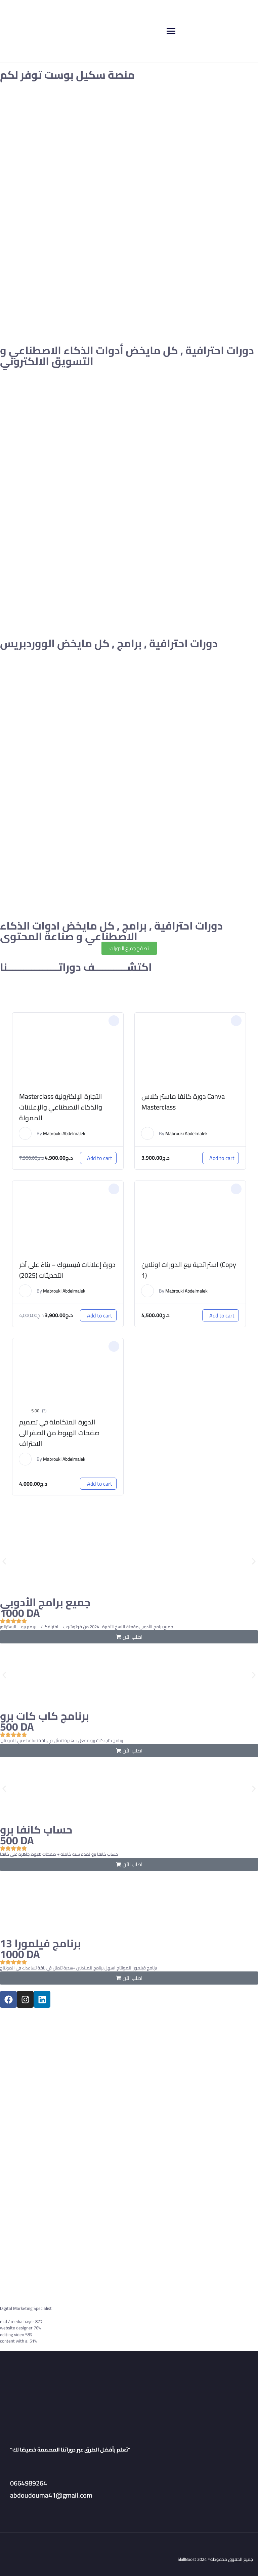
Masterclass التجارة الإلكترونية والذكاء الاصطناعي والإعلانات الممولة (61, 1107)
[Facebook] (8, 1999)
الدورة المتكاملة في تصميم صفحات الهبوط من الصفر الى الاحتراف (59, 1433)
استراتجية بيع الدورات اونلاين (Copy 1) (189, 1270)
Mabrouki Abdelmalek (64, 1133)
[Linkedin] (42, 1999)
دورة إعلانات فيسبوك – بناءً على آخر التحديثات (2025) (67, 1270)
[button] (114, 1021)
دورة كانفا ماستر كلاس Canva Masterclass (183, 1102)
